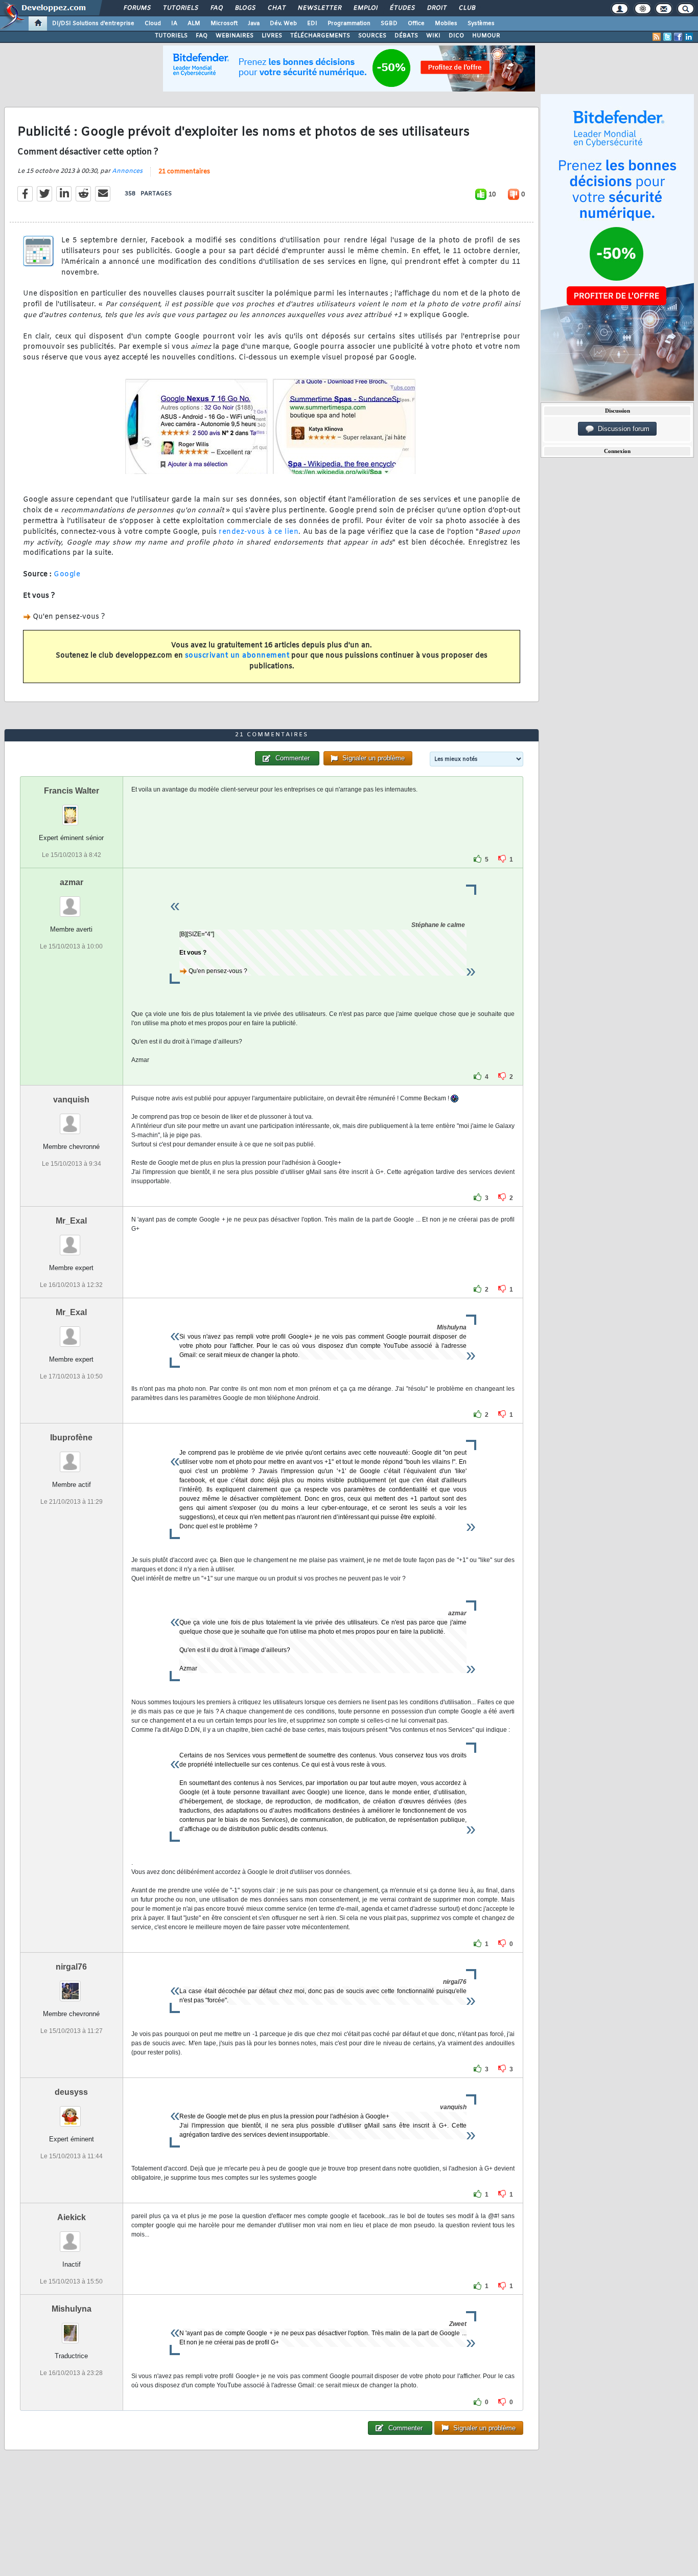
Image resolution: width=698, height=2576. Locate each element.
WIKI (433, 36)
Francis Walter (72, 791)
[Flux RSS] (657, 37)
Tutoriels (180, 8)
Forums (137, 8)
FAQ (216, 8)
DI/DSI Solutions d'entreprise (93, 24)
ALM (194, 24)
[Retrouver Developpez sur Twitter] (667, 37)
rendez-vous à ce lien (259, 532)
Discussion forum (622, 429)
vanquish (71, 1100)
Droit (436, 8)
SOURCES (372, 36)
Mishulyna (72, 2309)
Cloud (153, 24)
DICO (456, 36)
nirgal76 (71, 1967)
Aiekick (72, 2217)
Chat (276, 8)
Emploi (365, 8)
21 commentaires (184, 172)
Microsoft (224, 24)
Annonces (127, 171)
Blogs (245, 8)
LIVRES (272, 36)
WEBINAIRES (235, 36)
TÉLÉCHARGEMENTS (320, 36)
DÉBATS (406, 36)
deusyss (71, 2092)
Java (254, 24)
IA (174, 24)
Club (467, 8)
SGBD (389, 24)
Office (416, 24)
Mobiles (446, 24)
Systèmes (481, 24)
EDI (312, 24)
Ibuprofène (71, 1438)
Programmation (349, 24)
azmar (72, 882)
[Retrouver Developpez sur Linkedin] (689, 37)
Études (402, 8)
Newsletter (319, 8)
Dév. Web (283, 24)
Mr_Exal (71, 1221)
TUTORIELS (171, 36)
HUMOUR (486, 36)
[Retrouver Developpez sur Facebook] (678, 37)
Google (67, 574)
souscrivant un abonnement (237, 656)
